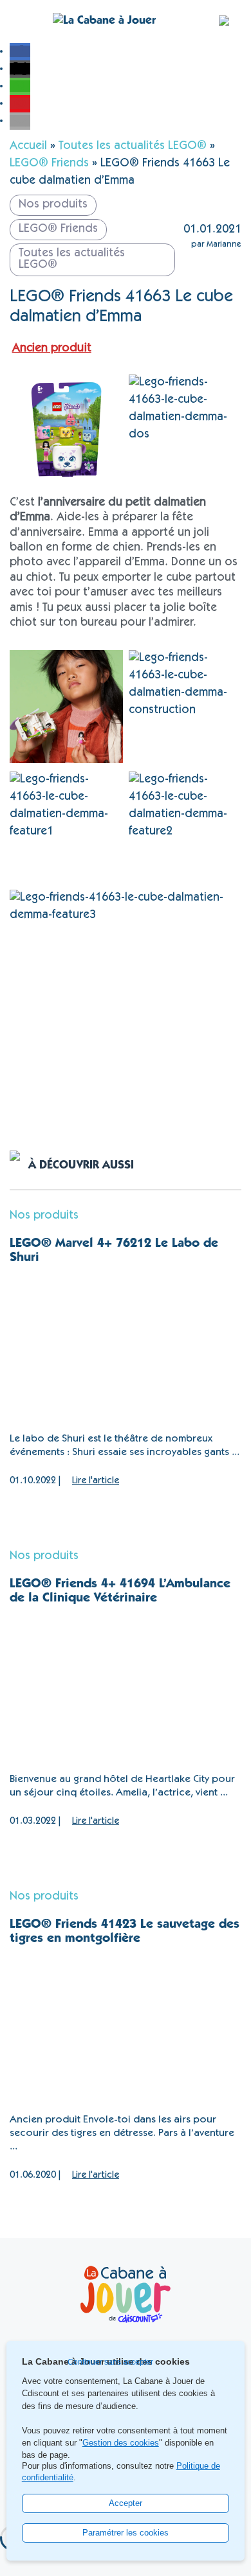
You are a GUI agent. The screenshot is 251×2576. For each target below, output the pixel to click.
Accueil (28, 146)
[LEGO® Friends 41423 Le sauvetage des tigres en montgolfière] (126, 2030)
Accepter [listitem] (126, 2503)
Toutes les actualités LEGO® (133, 146)
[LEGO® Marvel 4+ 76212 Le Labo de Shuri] (126, 1349)
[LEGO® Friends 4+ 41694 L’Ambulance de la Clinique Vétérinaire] (126, 1690)
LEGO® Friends (49, 164)
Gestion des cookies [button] (121, 2443)
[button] (20, 51)
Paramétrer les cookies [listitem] (126, 2533)
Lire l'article (96, 1481)
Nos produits (44, 1216)
